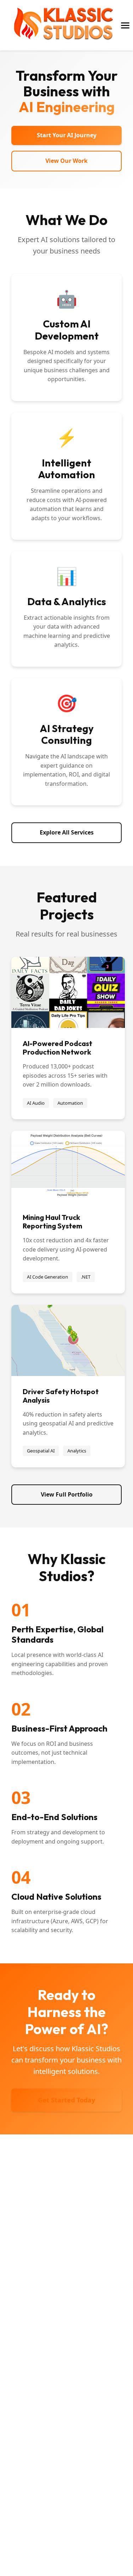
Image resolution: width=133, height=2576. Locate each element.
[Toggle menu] (125, 25)
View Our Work (66, 161)
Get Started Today (66, 2100)
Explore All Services (67, 832)
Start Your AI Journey (67, 135)
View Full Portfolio (67, 1494)
